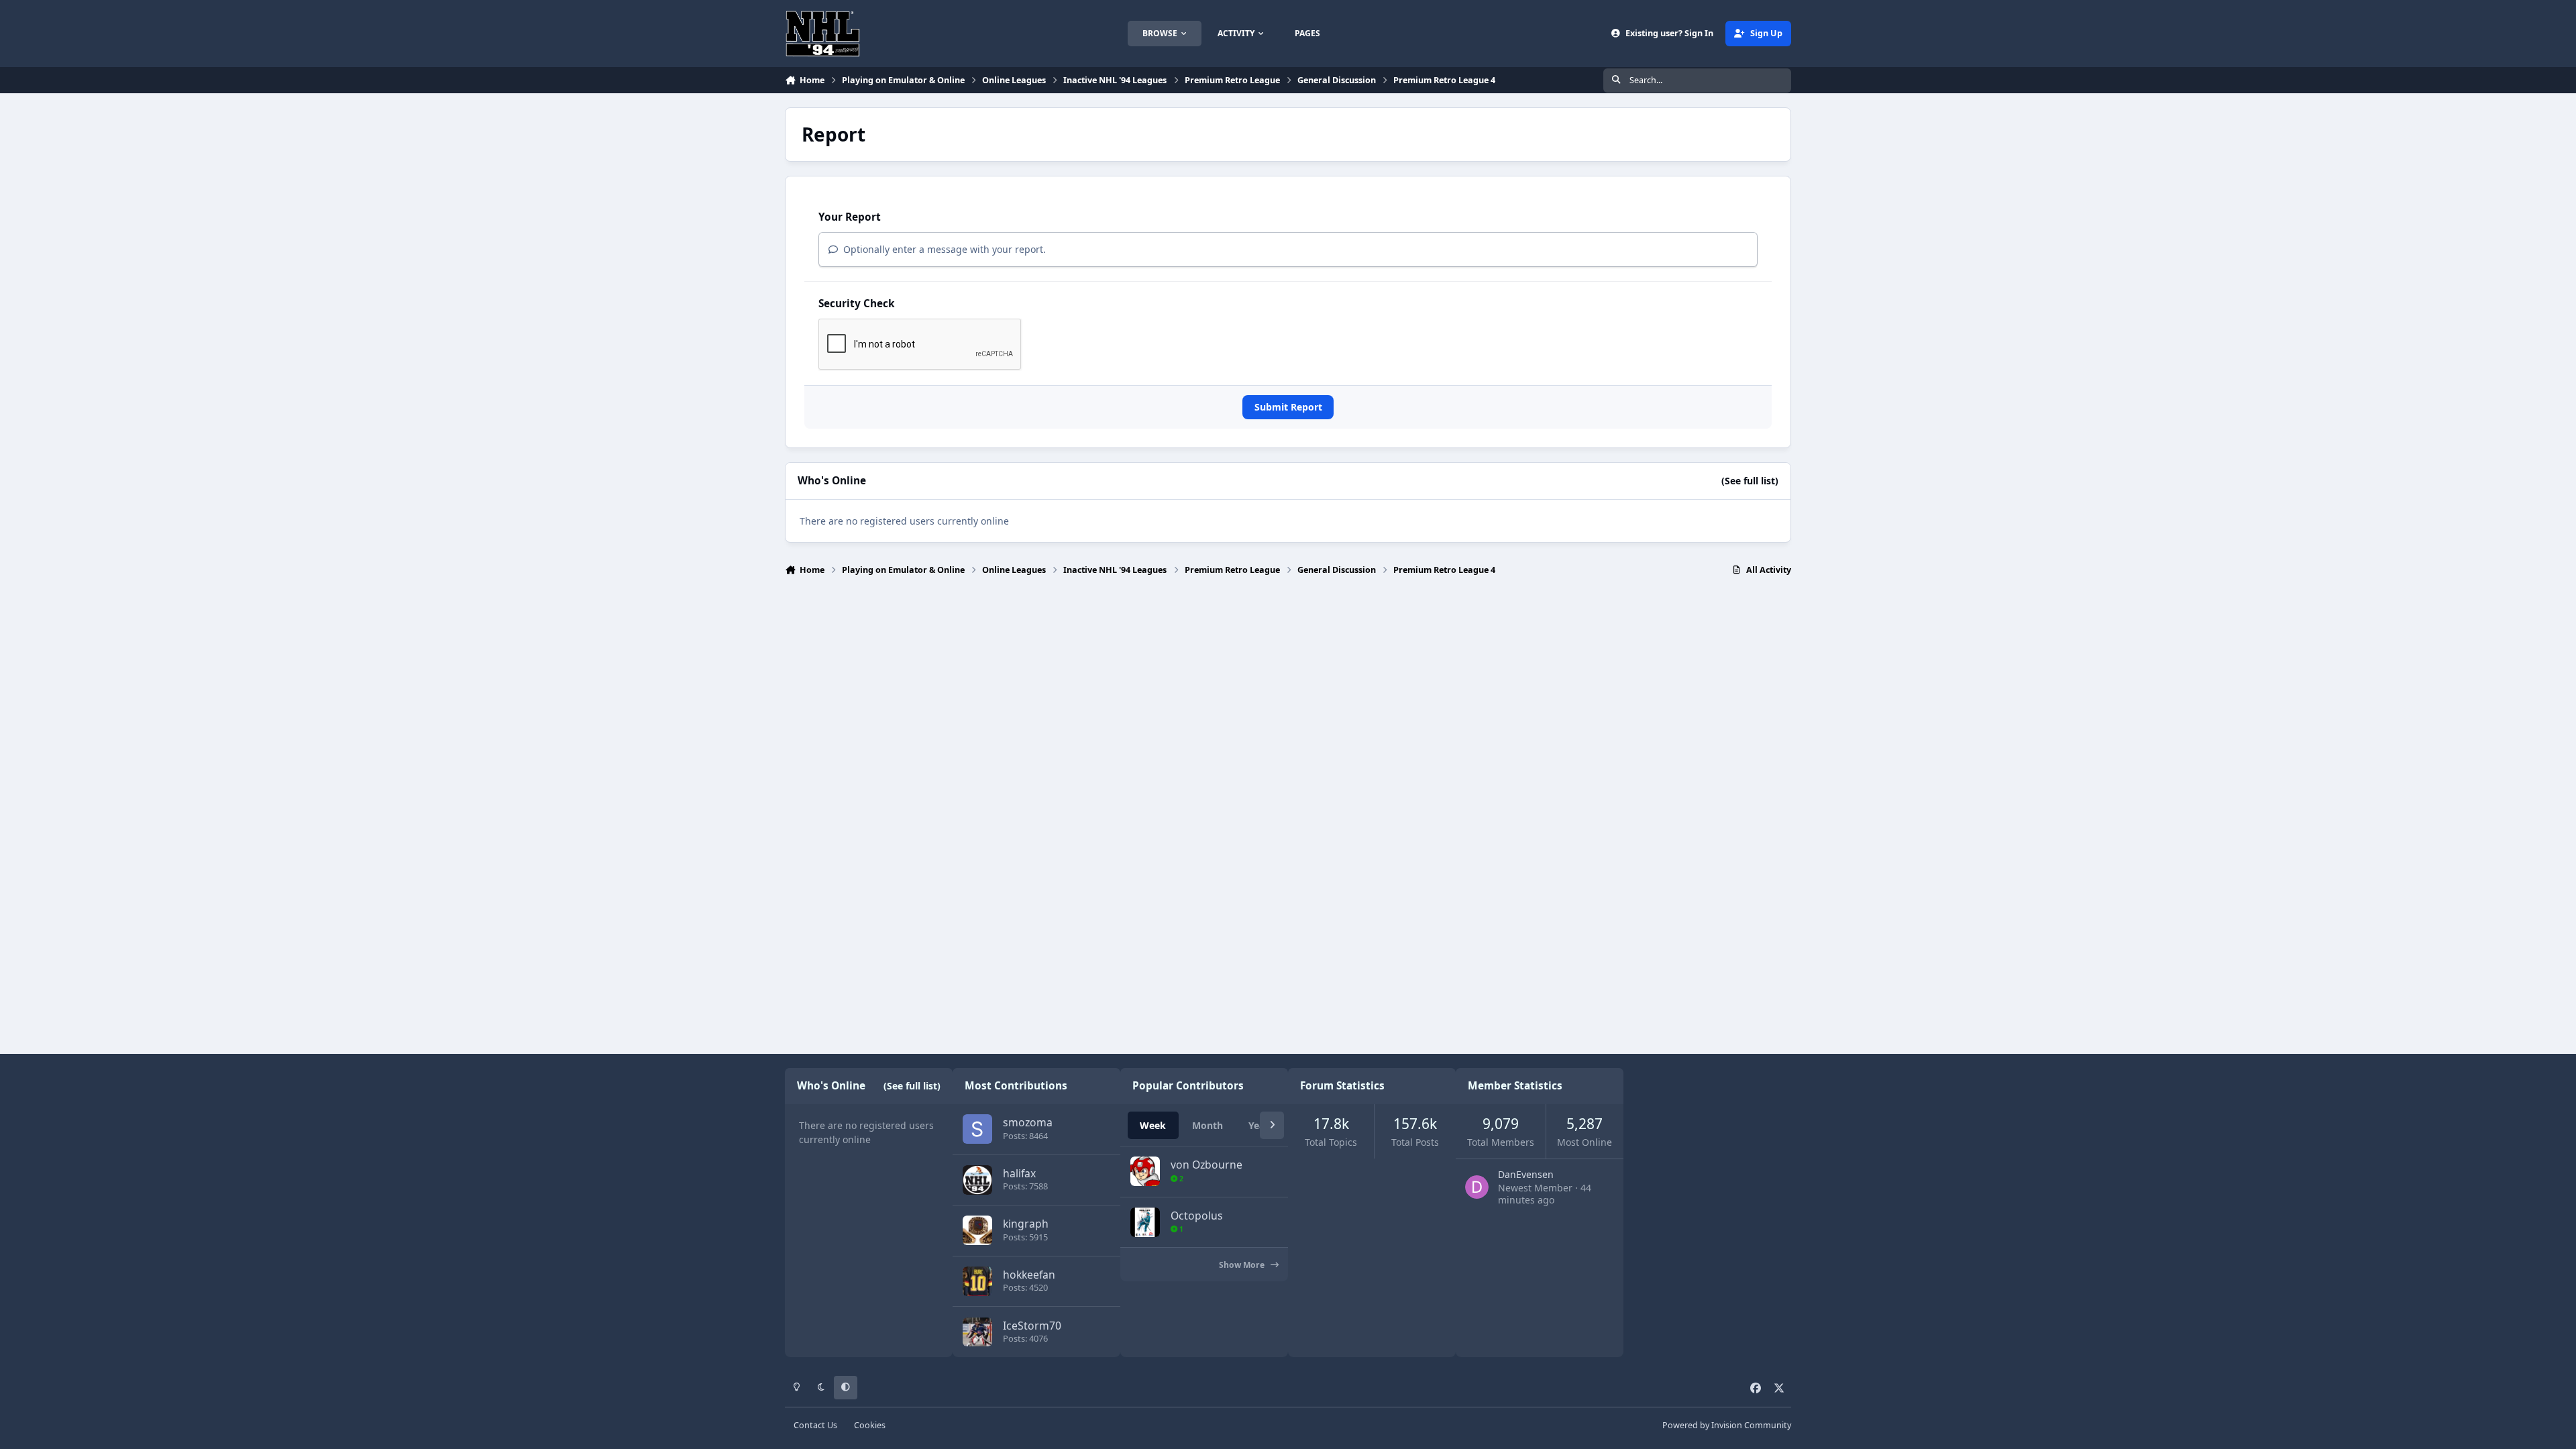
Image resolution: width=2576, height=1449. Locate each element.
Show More (1243, 1265)
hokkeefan (1029, 1275)
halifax (1019, 1173)
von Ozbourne (1206, 1165)
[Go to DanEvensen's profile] (1477, 1187)
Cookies (870, 1425)
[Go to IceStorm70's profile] (977, 1332)
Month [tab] (1207, 1125)
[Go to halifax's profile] (977, 1180)
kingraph (1026, 1224)
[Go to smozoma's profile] (977, 1129)
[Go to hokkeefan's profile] (977, 1281)
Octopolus (1197, 1216)
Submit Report (1288, 407)
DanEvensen (1526, 1174)
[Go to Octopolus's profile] (1145, 1222)
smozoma (1028, 1122)
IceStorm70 (1032, 1326)
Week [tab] (1153, 1125)
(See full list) (1750, 481)
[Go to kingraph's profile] (977, 1230)
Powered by (1727, 1425)
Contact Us (815, 1425)
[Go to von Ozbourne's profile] (1145, 1171)
